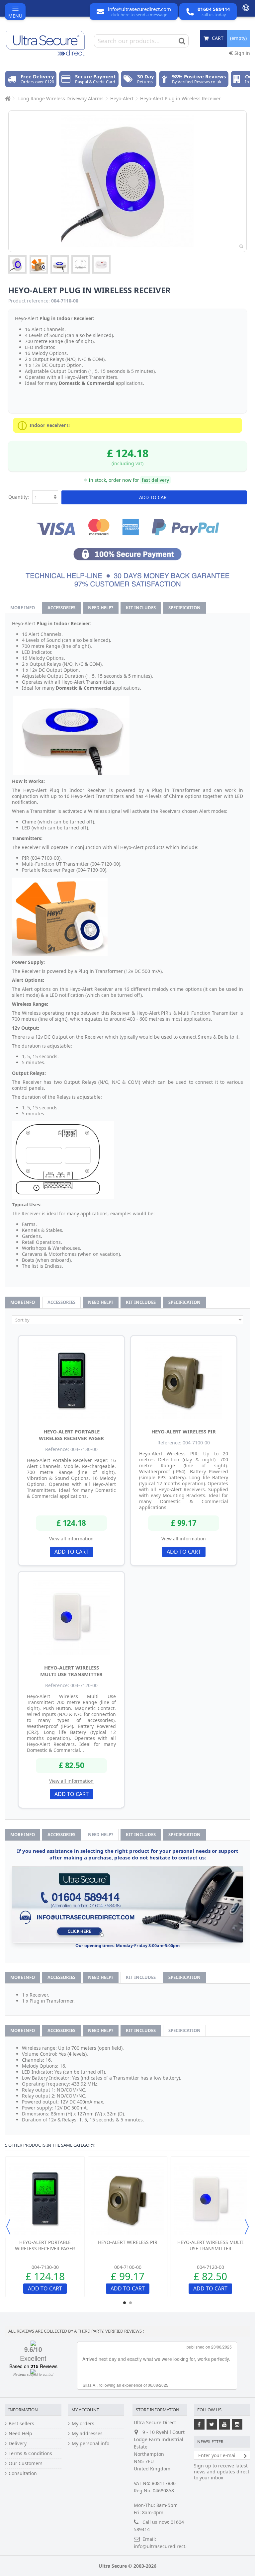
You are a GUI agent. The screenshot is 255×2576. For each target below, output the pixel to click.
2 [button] (130, 2303)
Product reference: (29, 301)
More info (23, 608)
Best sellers (21, 2424)
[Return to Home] (7, 98)
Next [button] (247, 2227)
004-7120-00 (105, 864)
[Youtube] (224, 2424)
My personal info (90, 2444)
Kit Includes (141, 608)
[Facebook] (199, 2424)
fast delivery (155, 480)
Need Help (20, 2434)
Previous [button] (8, 2227)
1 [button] (125, 2303)
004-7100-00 (45, 858)
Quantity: (19, 497)
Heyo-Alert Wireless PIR (184, 1431)
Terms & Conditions (30, 2453)
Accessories (61, 608)
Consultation (23, 2473)
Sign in (242, 53)
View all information (71, 1539)
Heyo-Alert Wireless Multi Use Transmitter (71, 1671)
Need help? (101, 608)
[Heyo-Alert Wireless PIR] (184, 1380)
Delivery (18, 2444)
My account (85, 2410)
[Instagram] (237, 2424)
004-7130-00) (92, 870)
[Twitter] (212, 2424)
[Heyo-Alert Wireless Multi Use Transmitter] (71, 1616)
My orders (83, 2424)
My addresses (87, 2434)
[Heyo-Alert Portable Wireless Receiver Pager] (71, 1380)
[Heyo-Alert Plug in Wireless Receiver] (17, 264)
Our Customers (26, 2463)
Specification (184, 608)
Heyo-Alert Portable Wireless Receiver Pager (71, 1435)
